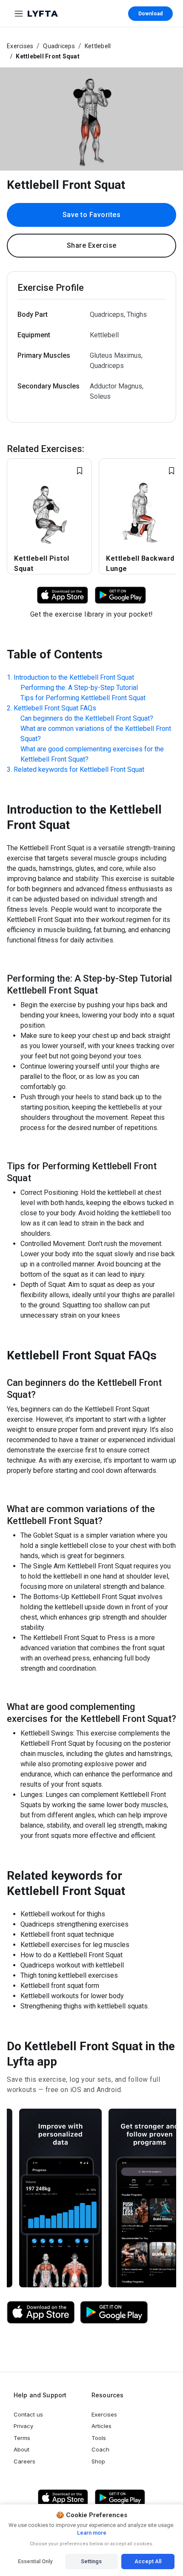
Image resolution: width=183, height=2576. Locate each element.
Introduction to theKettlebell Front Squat (74, 677)
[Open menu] (19, 14)
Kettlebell (98, 46)
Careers (24, 2461)
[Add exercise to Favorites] (80, 471)
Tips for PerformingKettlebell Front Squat (83, 698)
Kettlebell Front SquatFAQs (55, 708)
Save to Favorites (92, 215)
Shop (98, 2461)
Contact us (28, 2414)
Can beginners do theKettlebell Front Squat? (87, 718)
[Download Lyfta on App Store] (63, 595)
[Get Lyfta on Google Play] (114, 2312)
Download (150, 14)
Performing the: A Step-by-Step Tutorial (79, 688)
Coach (100, 2449)
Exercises (20, 46)
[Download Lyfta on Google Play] (120, 595)
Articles (102, 2426)
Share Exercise (92, 245)
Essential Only (35, 2561)
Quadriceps (59, 46)
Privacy (23, 2426)
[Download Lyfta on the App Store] (41, 2312)
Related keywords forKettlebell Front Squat (79, 769)
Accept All (148, 2561)
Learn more (92, 2533)
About (21, 2449)
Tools (99, 2438)
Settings (91, 2561)
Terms (22, 2438)
